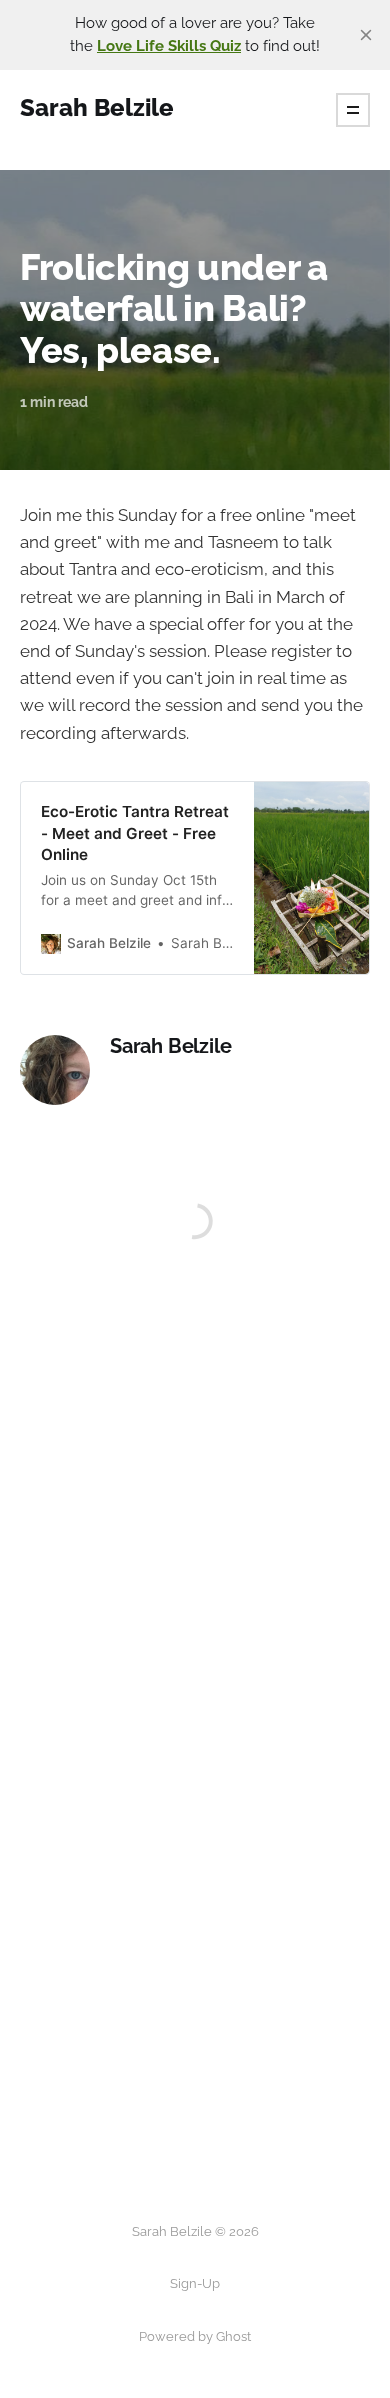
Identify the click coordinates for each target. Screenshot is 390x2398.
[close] (366, 35)
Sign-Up (195, 2283)
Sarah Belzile (170, 1046)
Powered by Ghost (195, 2336)
